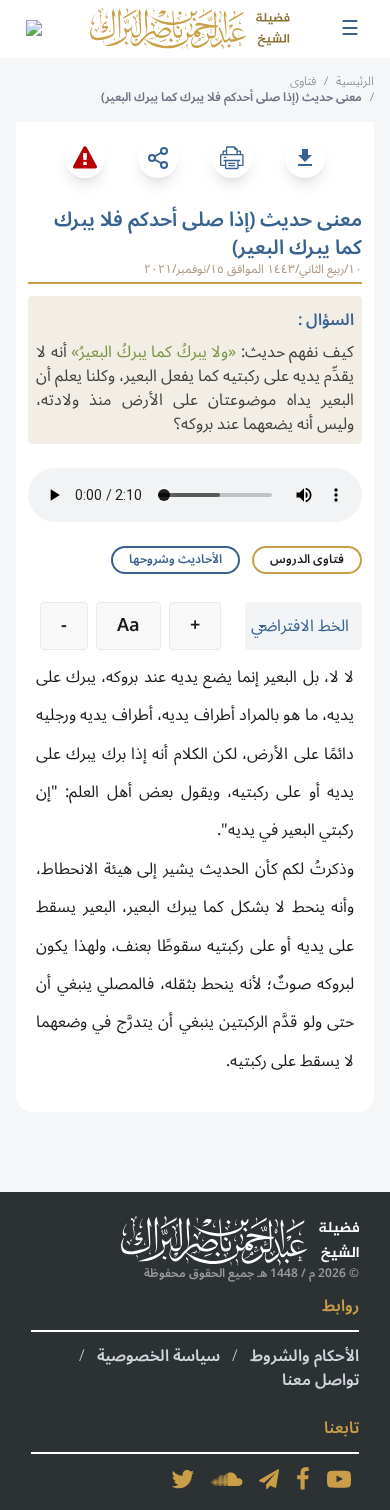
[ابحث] (33, 29)
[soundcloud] (227, 1479)
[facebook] (303, 1479)
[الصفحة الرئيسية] (190, 29)
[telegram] (269, 1479)
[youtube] (339, 1479)
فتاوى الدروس (307, 559)
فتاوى (303, 81)
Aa (128, 625)
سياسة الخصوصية (158, 1356)
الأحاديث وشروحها (175, 559)
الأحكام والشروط (304, 1356)
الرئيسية (355, 81)
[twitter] (183, 1479)
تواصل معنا (320, 1380)
